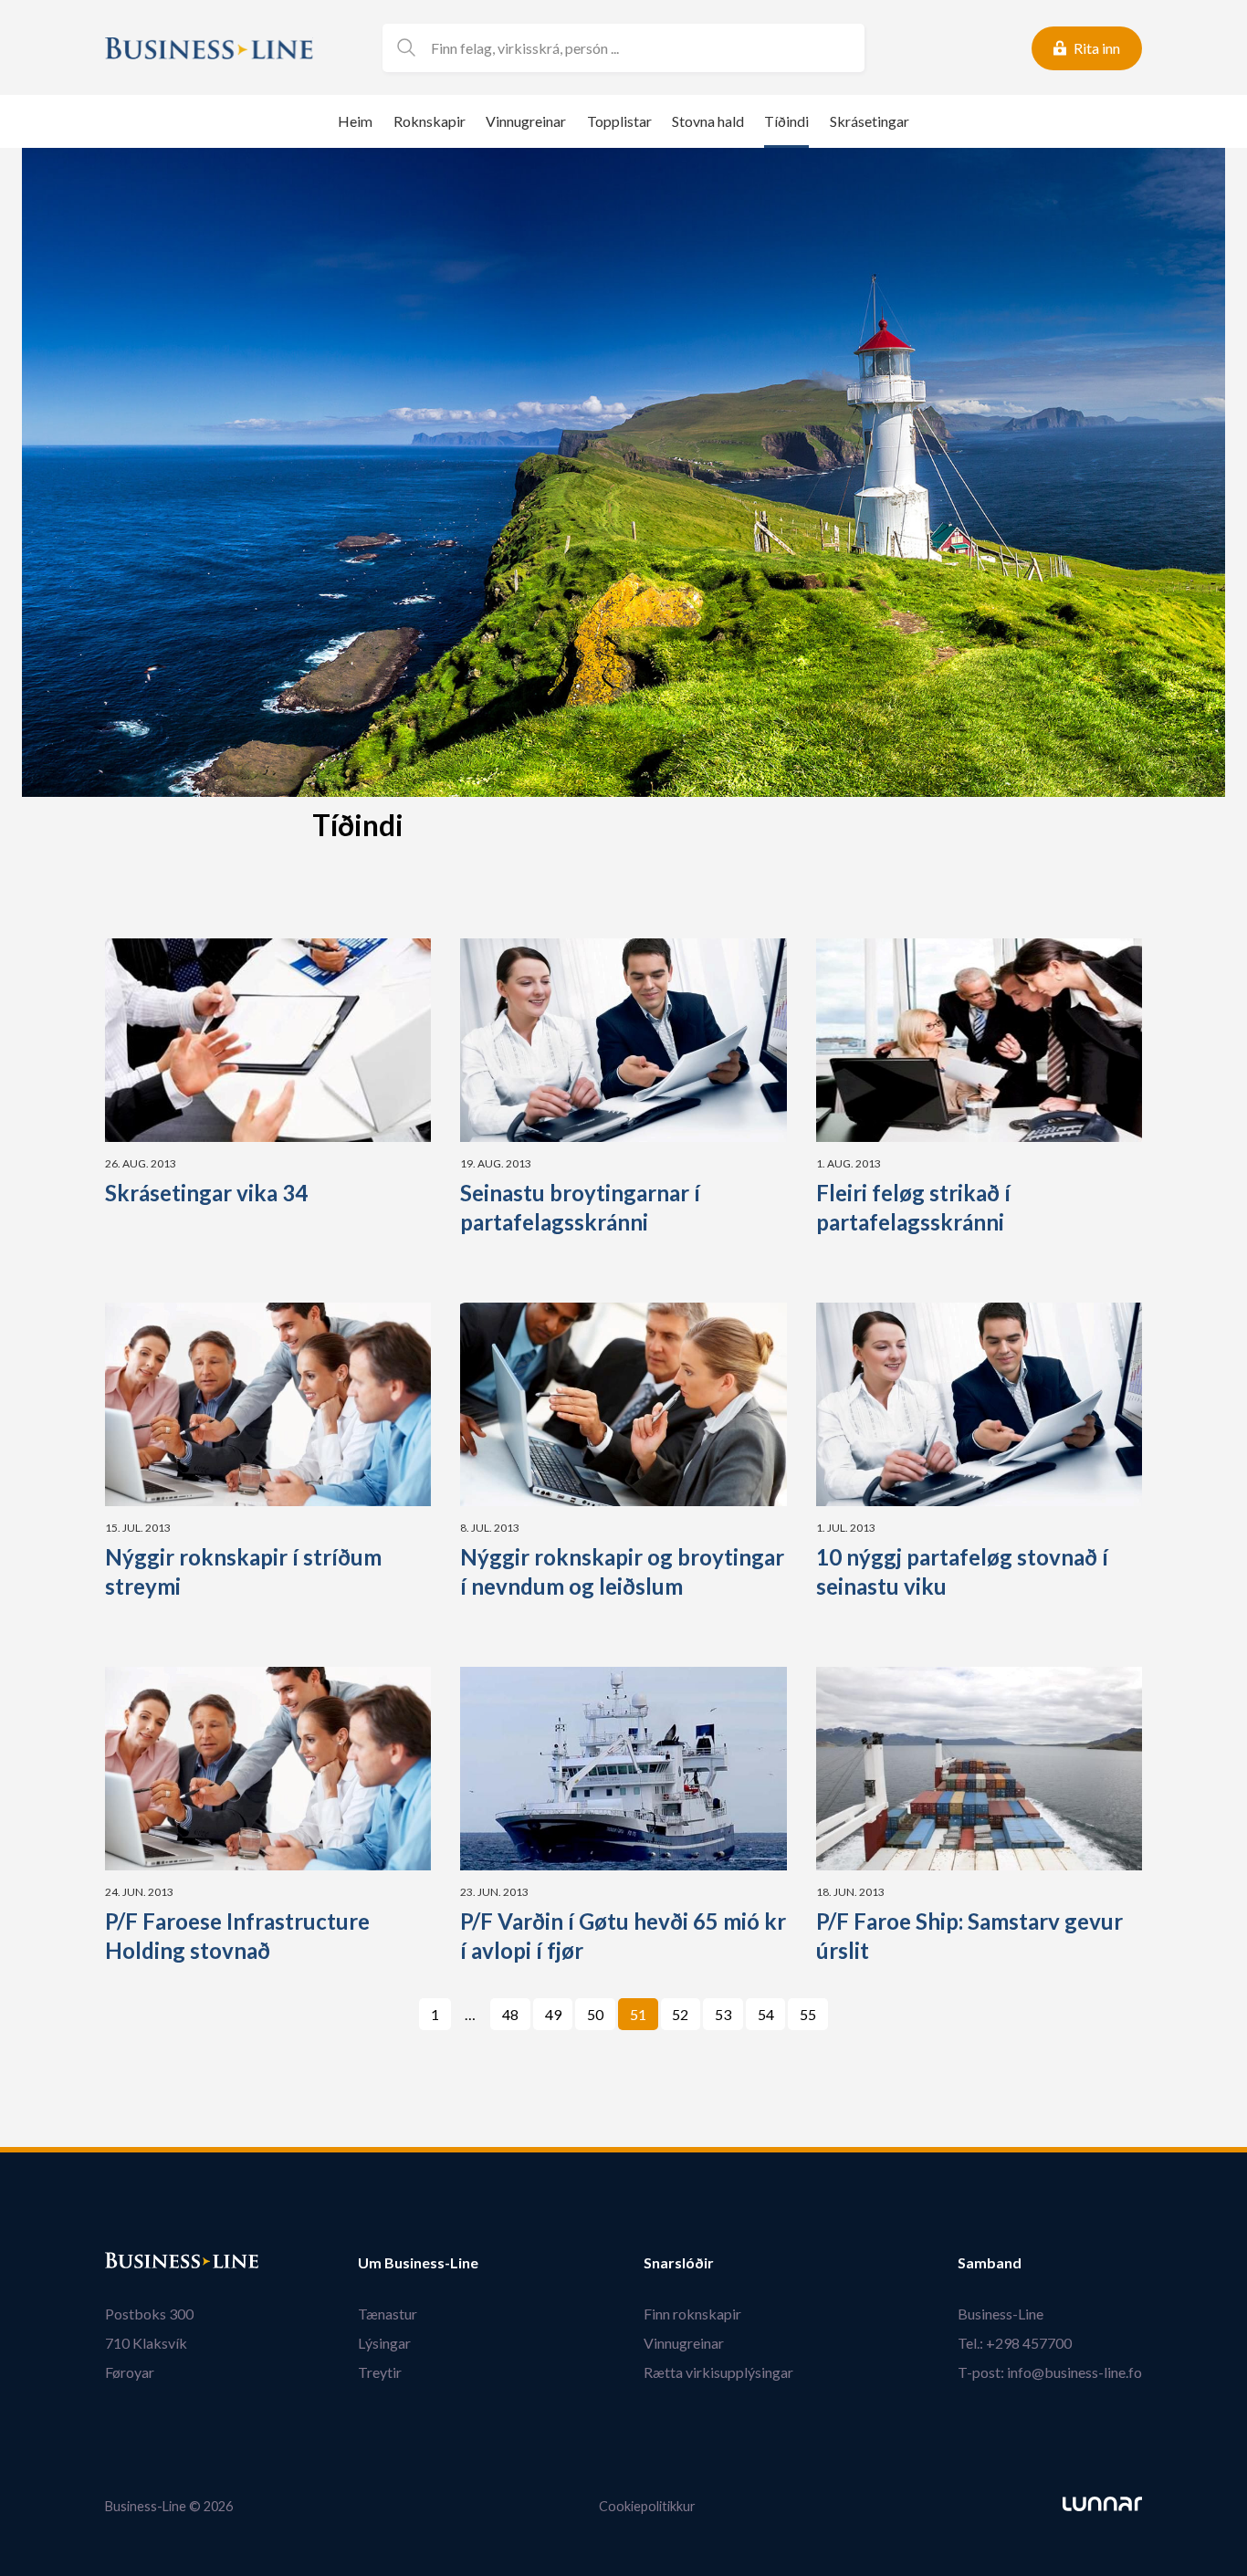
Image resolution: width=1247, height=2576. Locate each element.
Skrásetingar (870, 121)
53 (723, 2014)
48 (510, 2014)
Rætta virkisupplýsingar (718, 2372)
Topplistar (619, 121)
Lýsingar (384, 2343)
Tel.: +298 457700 (1015, 2343)
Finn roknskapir (692, 2314)
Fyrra (408, 2014)
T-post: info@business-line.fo (1050, 2372)
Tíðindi (786, 121)
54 (766, 2014)
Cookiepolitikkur (647, 2506)
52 (680, 2014)
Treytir (380, 2372)
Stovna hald (708, 121)
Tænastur (388, 2314)
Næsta (851, 2014)
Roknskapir (430, 121)
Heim (355, 121)
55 (808, 2014)
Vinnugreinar (526, 121)
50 (595, 2014)
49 (553, 2014)
